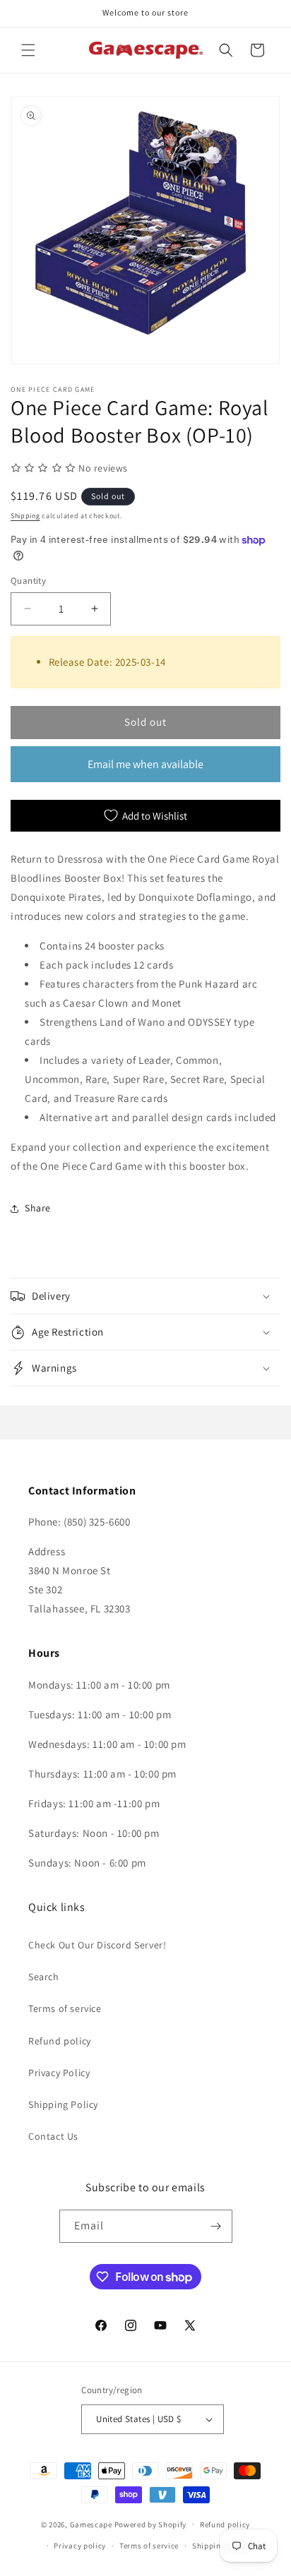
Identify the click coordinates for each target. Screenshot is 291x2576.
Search (44, 1977)
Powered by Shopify (151, 2524)
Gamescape (91, 2524)
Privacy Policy (59, 2073)
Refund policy (60, 2041)
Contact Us (53, 2136)
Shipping (25, 516)
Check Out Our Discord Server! (97, 1945)
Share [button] (38, 1208)
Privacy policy (80, 2546)
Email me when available (145, 764)
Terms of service (65, 2008)
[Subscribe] (216, 2226)
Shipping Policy (63, 2104)
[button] (28, 50)
